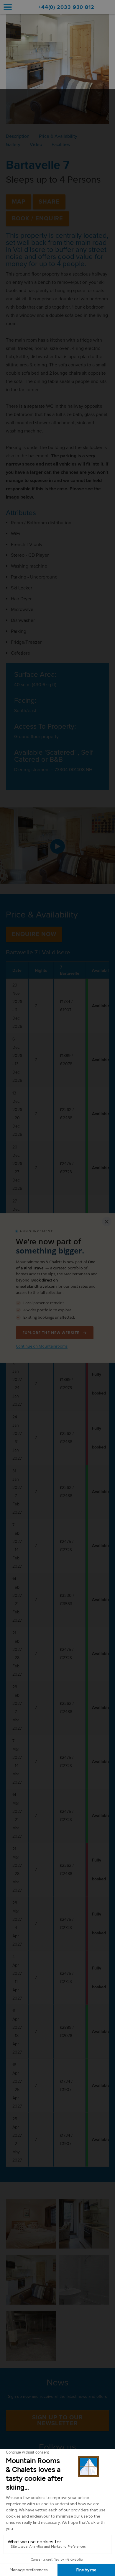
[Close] (107, 1222)
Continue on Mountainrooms (42, 1346)
